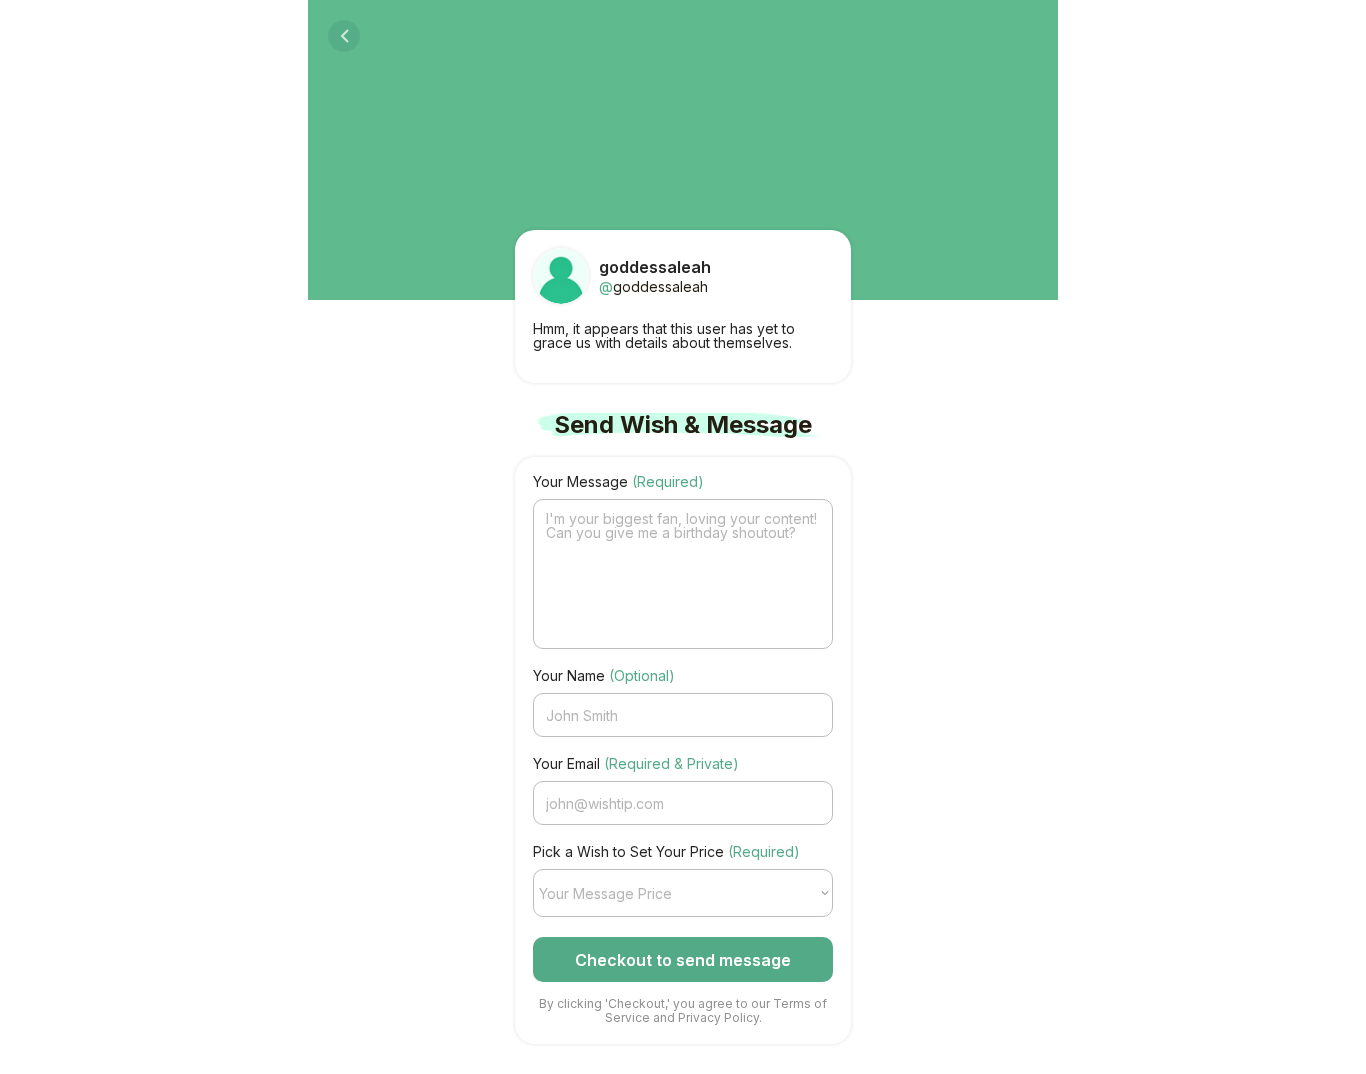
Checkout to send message (683, 960)
